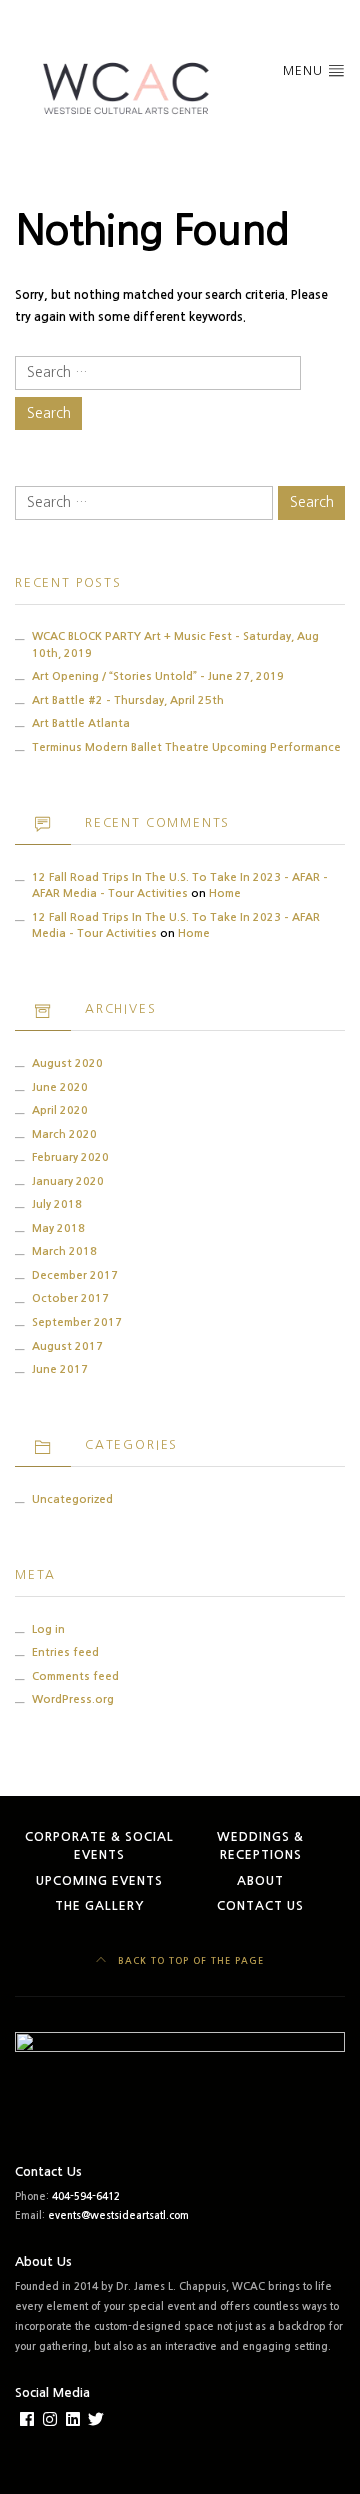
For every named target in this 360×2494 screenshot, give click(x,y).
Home (225, 893)
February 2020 (70, 1157)
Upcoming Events (99, 1881)
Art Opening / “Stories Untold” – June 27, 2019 (158, 676)
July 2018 (57, 1204)
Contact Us (260, 1906)
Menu (305, 71)
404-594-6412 (86, 2196)
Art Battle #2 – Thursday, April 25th (128, 700)
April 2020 (60, 1110)
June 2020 (60, 1087)
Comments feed (75, 1676)
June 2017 (60, 1369)
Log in (48, 1629)
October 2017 (70, 1298)
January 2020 (68, 1181)
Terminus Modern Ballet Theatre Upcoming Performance (186, 747)
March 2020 (64, 1134)
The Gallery (99, 1906)
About (260, 1881)
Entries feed (65, 1652)
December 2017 (75, 1275)
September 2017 (77, 1322)
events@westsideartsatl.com (118, 2215)
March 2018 (64, 1251)
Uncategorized (72, 1499)
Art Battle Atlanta (81, 723)
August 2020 (67, 1063)
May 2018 (58, 1228)
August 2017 (67, 1346)
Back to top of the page (189, 1960)
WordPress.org (73, 1699)
